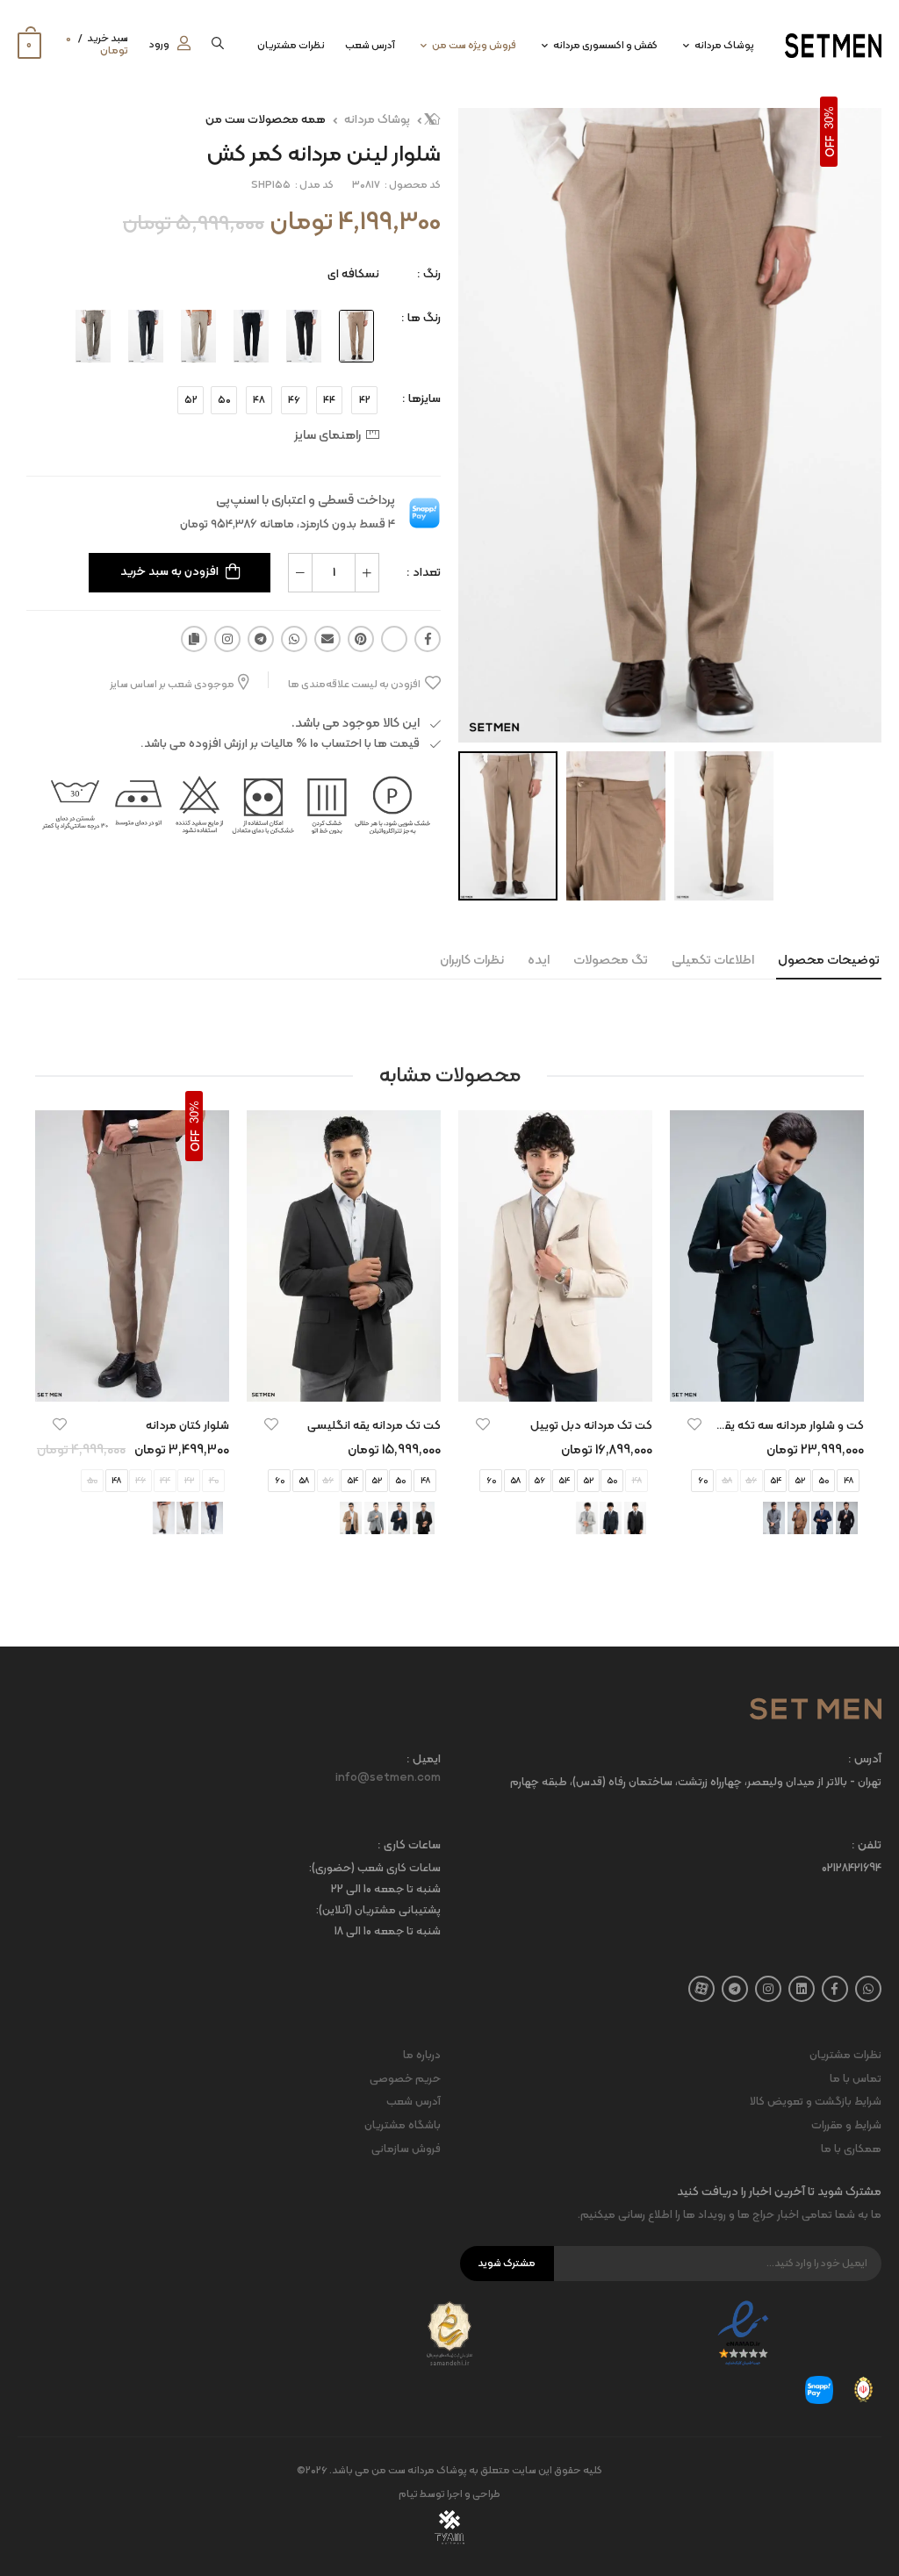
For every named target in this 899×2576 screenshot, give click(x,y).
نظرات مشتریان (291, 46)
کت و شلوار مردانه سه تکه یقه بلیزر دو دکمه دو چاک (736, 1426)
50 (224, 400)
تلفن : (867, 1846)
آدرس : (865, 1760)
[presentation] (851, 1339)
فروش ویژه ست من (474, 46)
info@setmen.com (388, 1778)
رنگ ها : (421, 318)
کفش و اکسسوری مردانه (605, 46)
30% (829, 118)
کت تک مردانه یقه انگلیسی (374, 1426)
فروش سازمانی (406, 2149)
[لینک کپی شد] (194, 639)
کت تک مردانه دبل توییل (591, 1426)
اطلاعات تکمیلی (713, 961)
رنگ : (429, 274)
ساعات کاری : (409, 1846)
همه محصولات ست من (266, 120)
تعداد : (424, 573)
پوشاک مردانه (724, 46)
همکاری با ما (851, 2149)
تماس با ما (856, 2079)
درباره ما (422, 2056)
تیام (408, 2494)
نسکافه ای (353, 274)
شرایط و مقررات (846, 2126)
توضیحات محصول (829, 961)
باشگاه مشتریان (403, 2126)
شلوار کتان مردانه (187, 1426)
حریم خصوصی (405, 2079)
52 (191, 400)
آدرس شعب (370, 46)
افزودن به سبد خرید (169, 572)
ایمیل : (424, 1760)
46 (294, 400)
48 (259, 400)
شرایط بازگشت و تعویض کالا (816, 2102)
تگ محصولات (611, 961)
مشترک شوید (507, 2264)
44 (329, 400)
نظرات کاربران (472, 961)
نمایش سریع (767, 1380)
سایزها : (421, 399)
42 (365, 400)
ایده (539, 961)
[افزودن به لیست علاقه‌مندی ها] (694, 1424)
